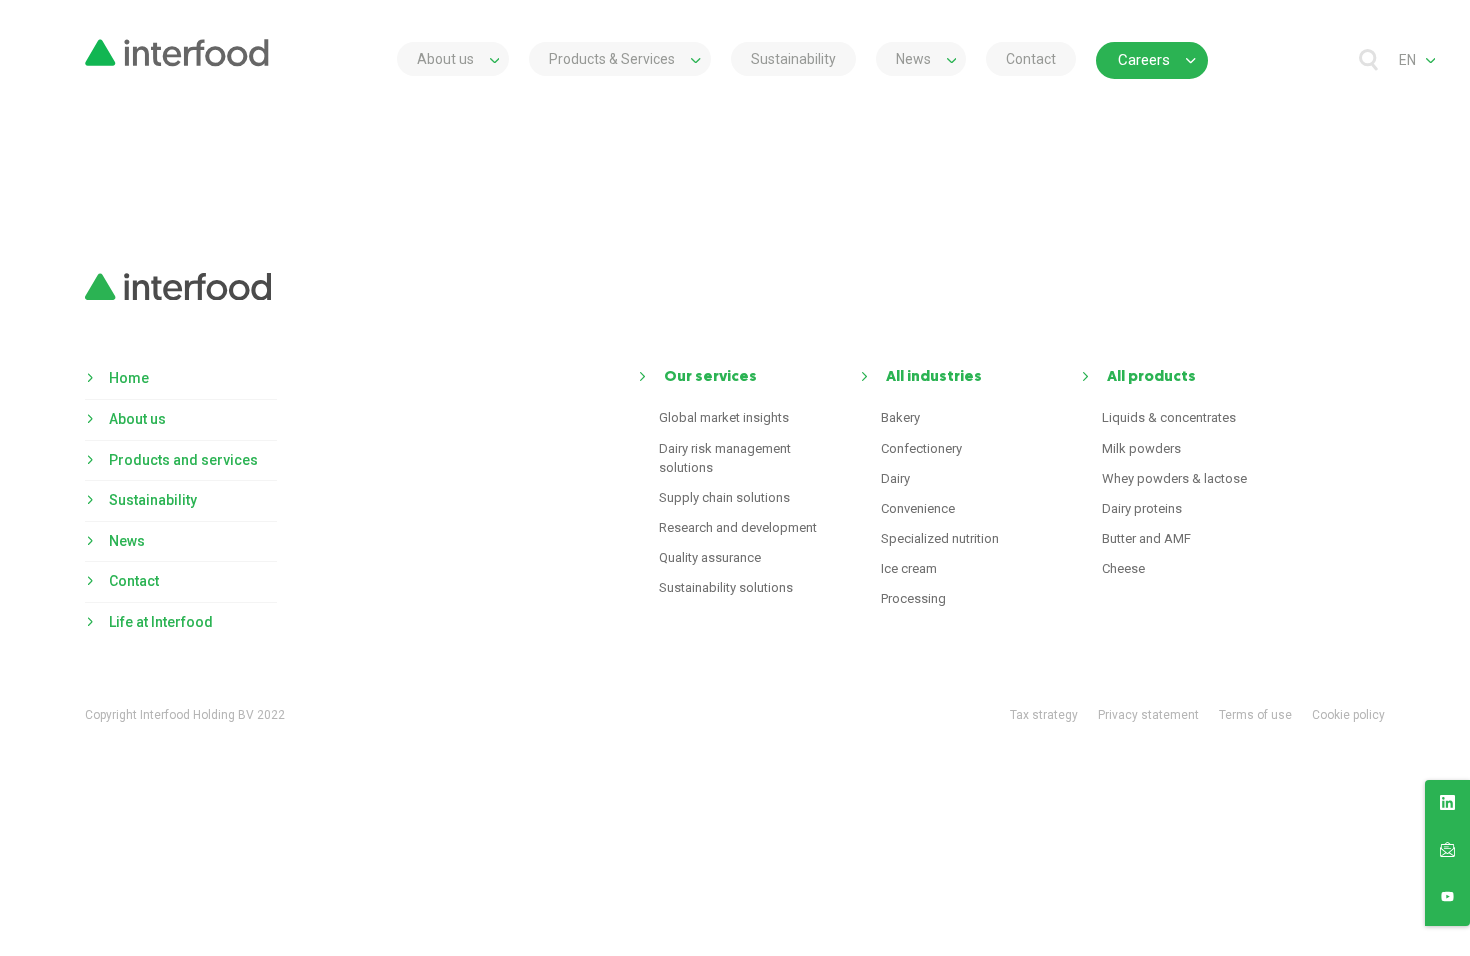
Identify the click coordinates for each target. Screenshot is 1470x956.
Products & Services (612, 59)
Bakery (900, 417)
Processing (913, 598)
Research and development (738, 527)
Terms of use (1255, 715)
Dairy (895, 478)
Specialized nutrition (940, 538)
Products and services (183, 460)
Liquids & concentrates (1169, 417)
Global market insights (724, 417)
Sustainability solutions (726, 587)
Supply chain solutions (724, 497)
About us (445, 59)
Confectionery (921, 448)
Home (129, 378)
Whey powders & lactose (1174, 478)
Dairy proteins (1142, 508)
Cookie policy (1348, 715)
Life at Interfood (161, 622)
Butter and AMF (1146, 538)
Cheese (1123, 568)
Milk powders (1141, 448)
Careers (1144, 60)
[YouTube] (1447, 900)
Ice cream (909, 568)
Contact (1031, 59)
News (913, 59)
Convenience (918, 508)
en (1407, 60)
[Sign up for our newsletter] (1447, 853)
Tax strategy (1044, 715)
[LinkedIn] (1447, 806)
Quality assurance (710, 557)
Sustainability (793, 59)
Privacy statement (1148, 715)
